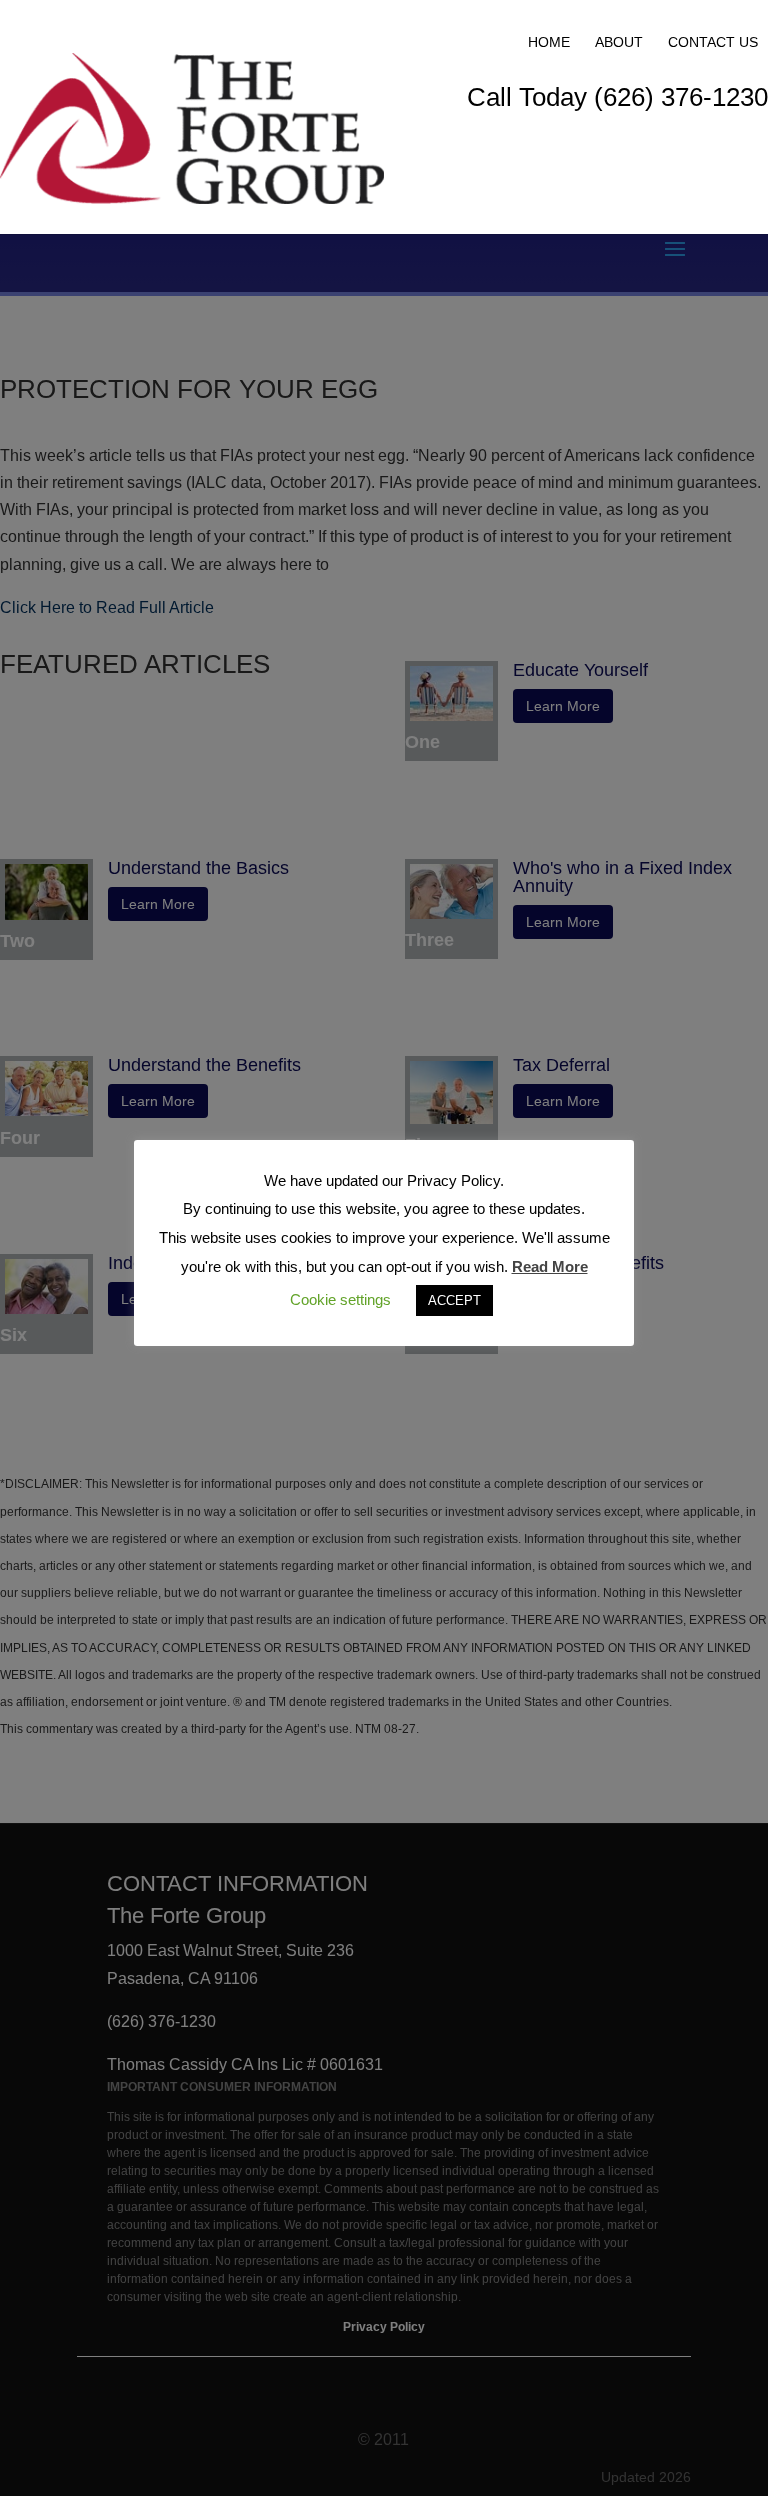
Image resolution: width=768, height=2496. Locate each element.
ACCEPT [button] (454, 1300)
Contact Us (713, 42)
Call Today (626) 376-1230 (617, 97)
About (619, 42)
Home (549, 42)
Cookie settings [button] (340, 1299)
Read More (550, 1266)
